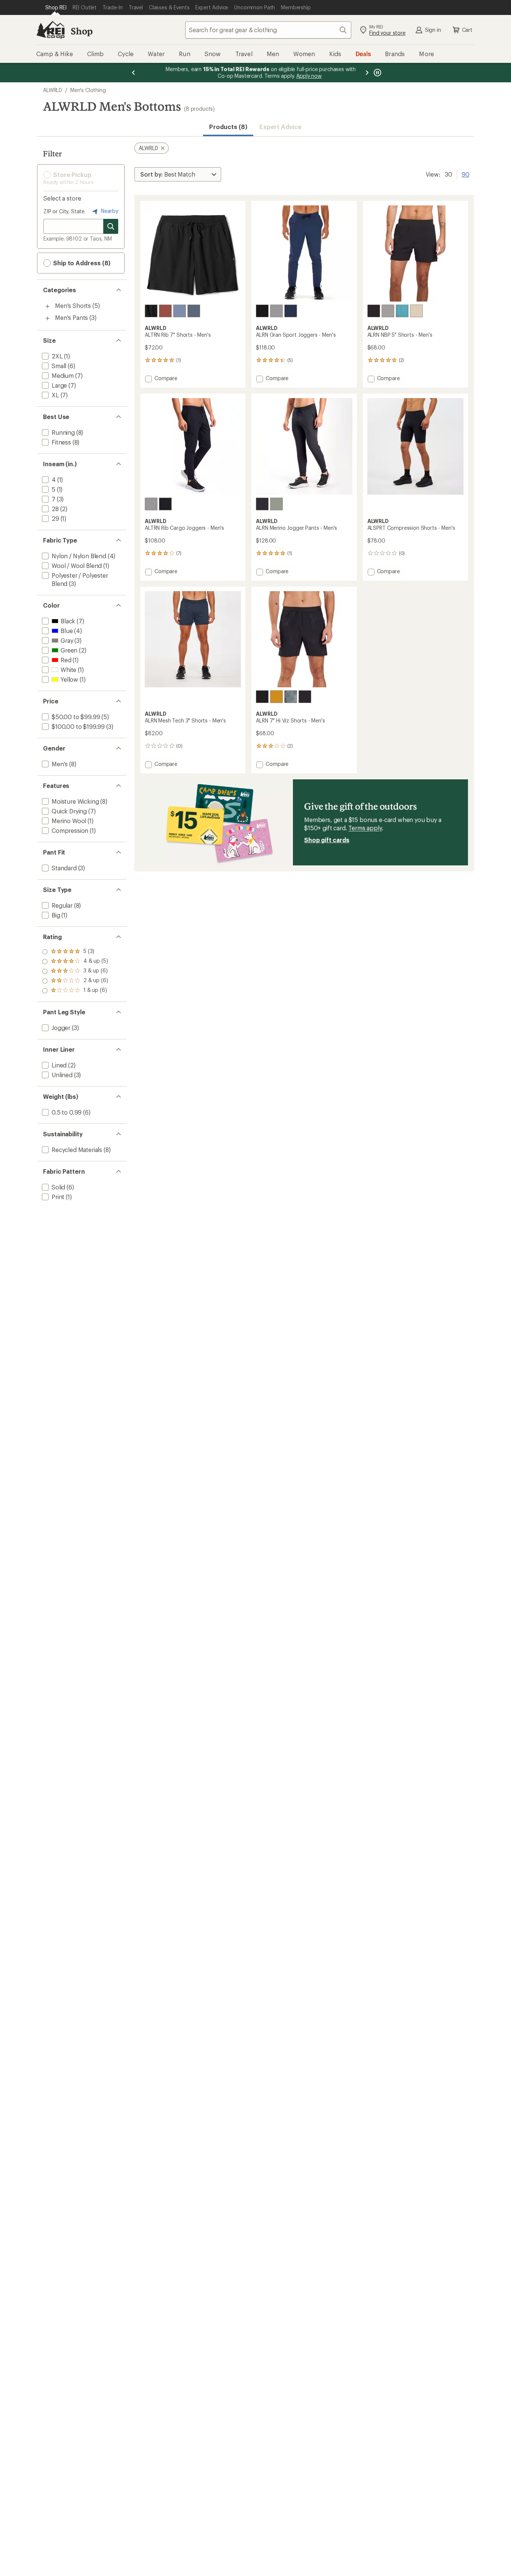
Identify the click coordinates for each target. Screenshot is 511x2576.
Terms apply (365, 828)
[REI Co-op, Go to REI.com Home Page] (51, 30)
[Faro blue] (402, 311)
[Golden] (276, 697)
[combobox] (268, 30)
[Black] (151, 311)
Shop (82, 31)
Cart (467, 30)
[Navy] (291, 311)
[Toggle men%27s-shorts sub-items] (48, 306)
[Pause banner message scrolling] (377, 73)
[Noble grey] (276, 311)
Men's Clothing (88, 90)
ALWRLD (53, 90)
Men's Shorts (73, 305)
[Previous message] (134, 73)
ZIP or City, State (64, 211)
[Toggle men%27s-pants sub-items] (48, 318)
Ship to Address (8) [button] (81, 263)
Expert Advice (280, 127)
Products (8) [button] (228, 127)
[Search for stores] (111, 226)
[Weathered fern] (291, 697)
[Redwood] (165, 311)
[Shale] (388, 311)
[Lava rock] (374, 311)
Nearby (109, 211)
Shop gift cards (327, 840)
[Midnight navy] (194, 311)
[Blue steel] (180, 311)
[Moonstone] (416, 311)
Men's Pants (71, 317)
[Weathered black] (305, 697)
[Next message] (367, 73)
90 (466, 174)
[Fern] (276, 504)
